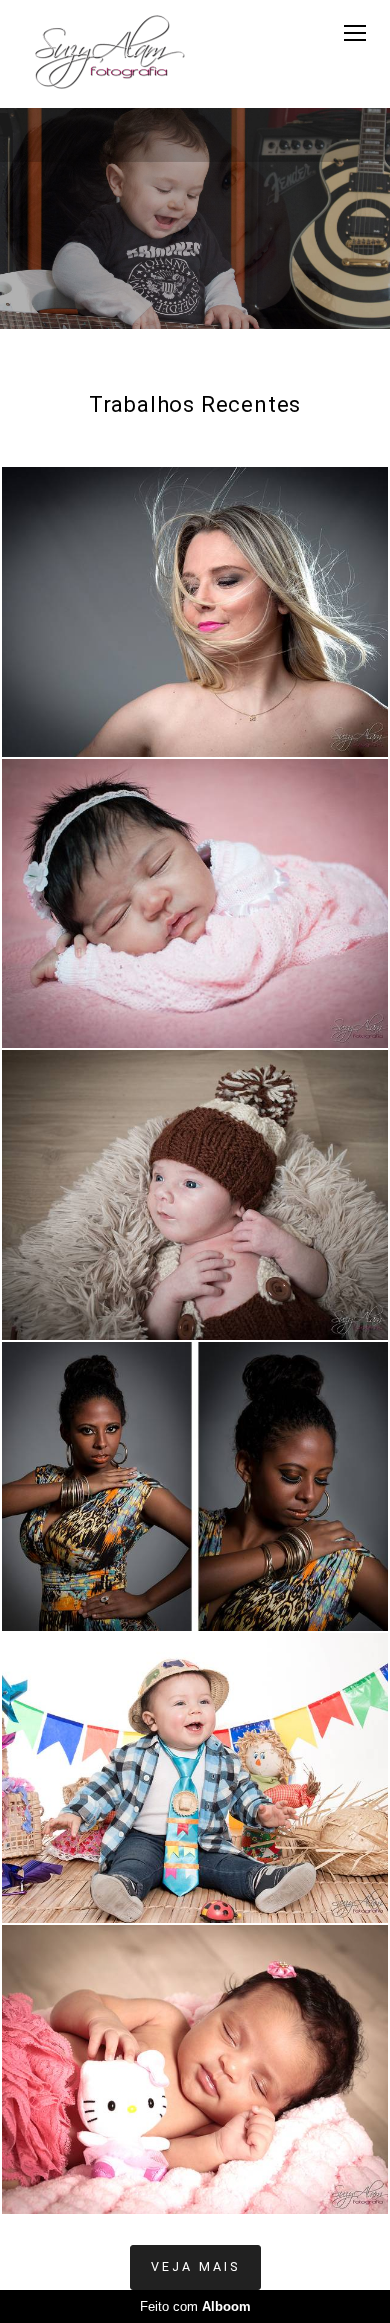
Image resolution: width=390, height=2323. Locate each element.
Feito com (195, 2306)
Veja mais (195, 2266)
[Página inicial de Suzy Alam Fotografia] (110, 54)
